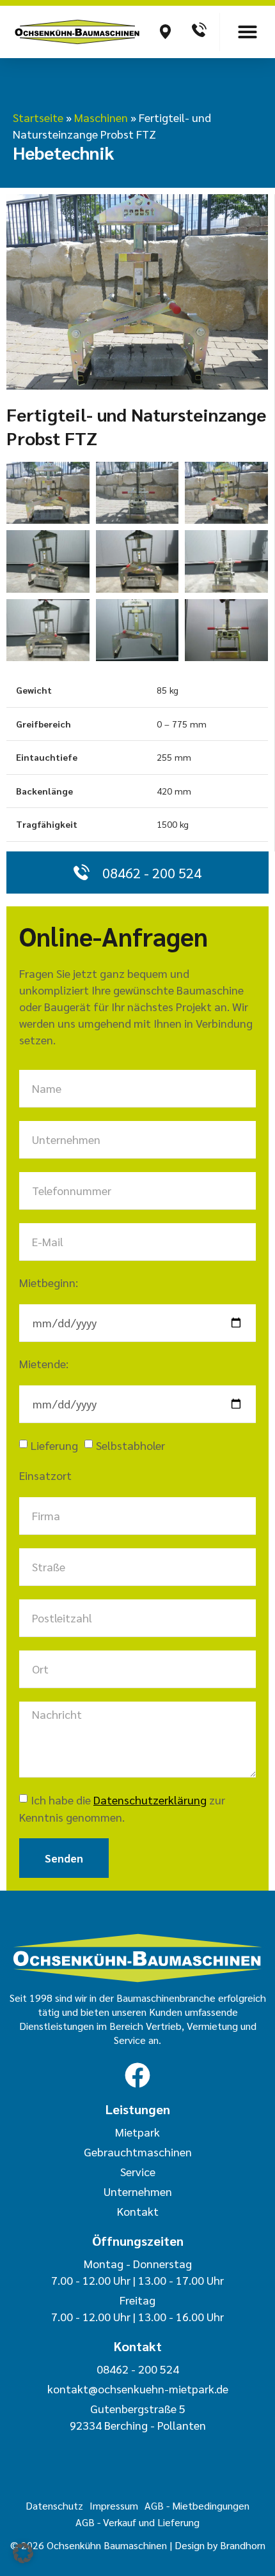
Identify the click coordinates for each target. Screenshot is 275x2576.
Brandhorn (243, 2545)
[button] (247, 32)
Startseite (38, 117)
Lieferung (54, 1445)
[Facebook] (137, 2075)
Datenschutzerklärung (150, 1800)
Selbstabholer (130, 1445)
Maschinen (101, 117)
